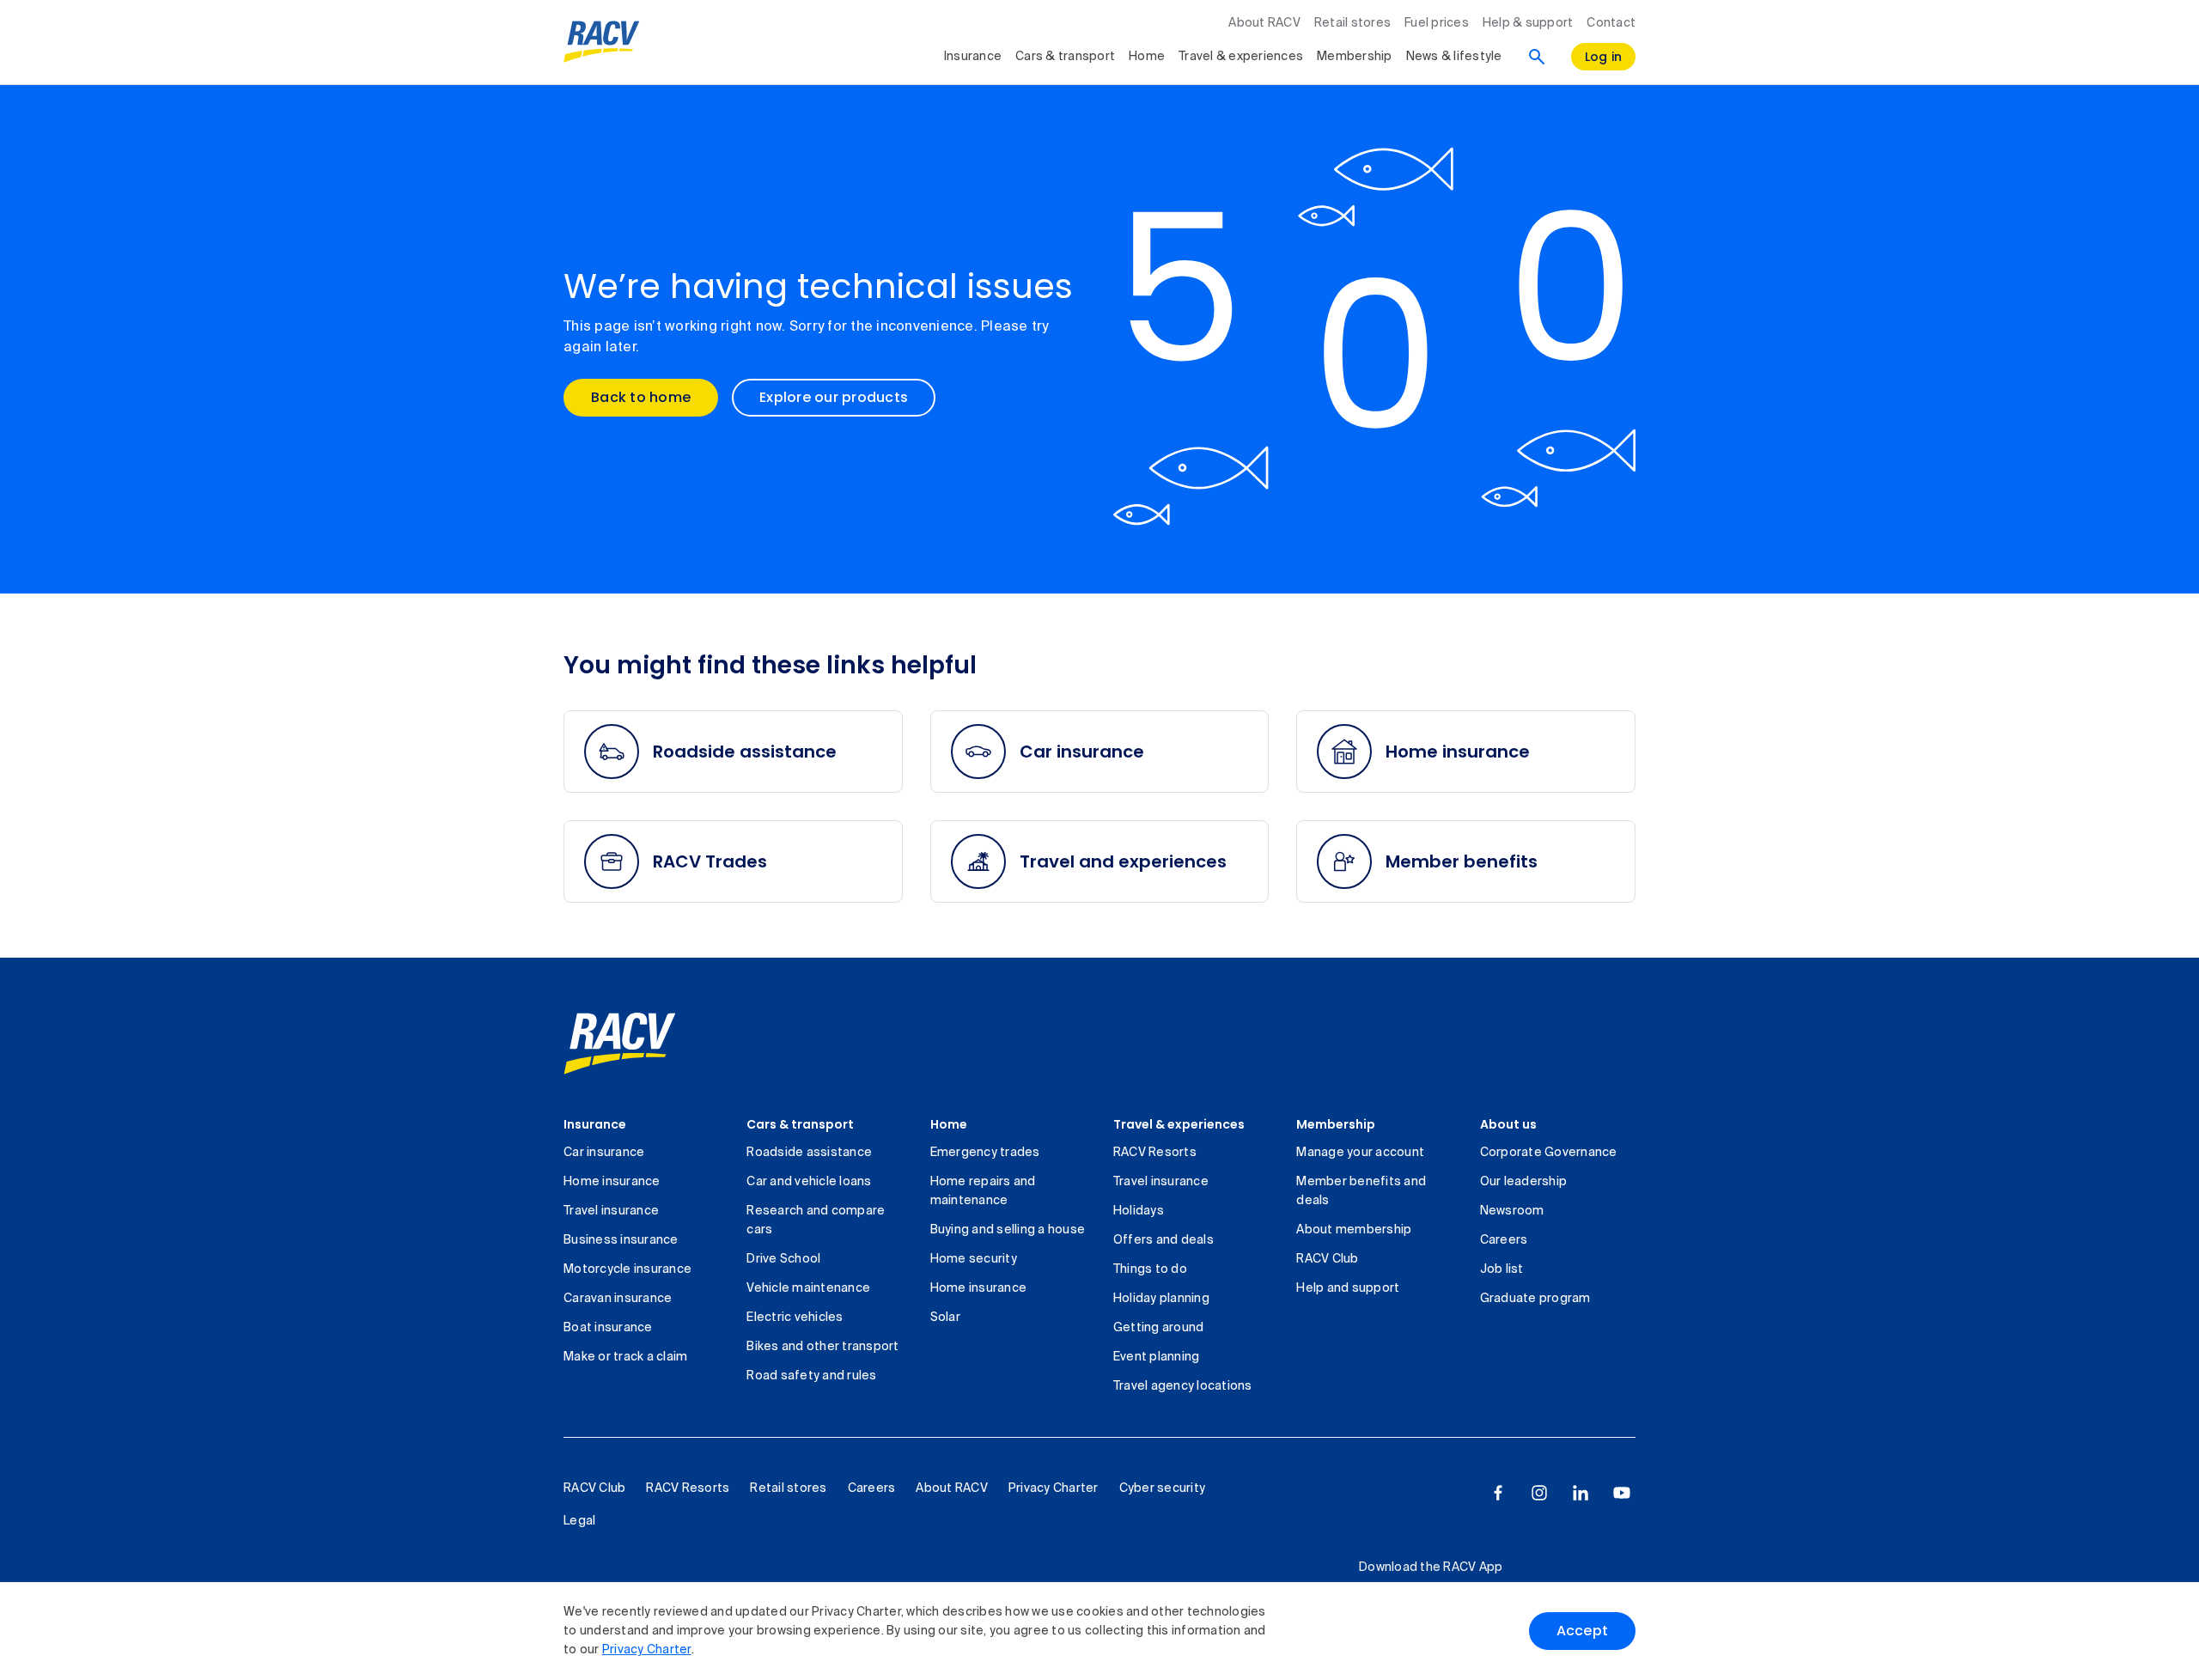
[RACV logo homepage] (602, 42)
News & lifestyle (1454, 57)
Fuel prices (1437, 23)
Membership (1355, 57)
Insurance (973, 57)
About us (1508, 1124)
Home (1147, 57)
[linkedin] (1581, 1493)
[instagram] (1539, 1493)
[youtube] (1622, 1493)
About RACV (1264, 23)
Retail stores (1352, 23)
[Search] (1537, 57)
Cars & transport (1065, 57)
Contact (1611, 23)
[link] (620, 1044)
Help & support (1528, 23)
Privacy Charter (647, 1650)
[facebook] (1498, 1493)
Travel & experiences (1241, 57)
